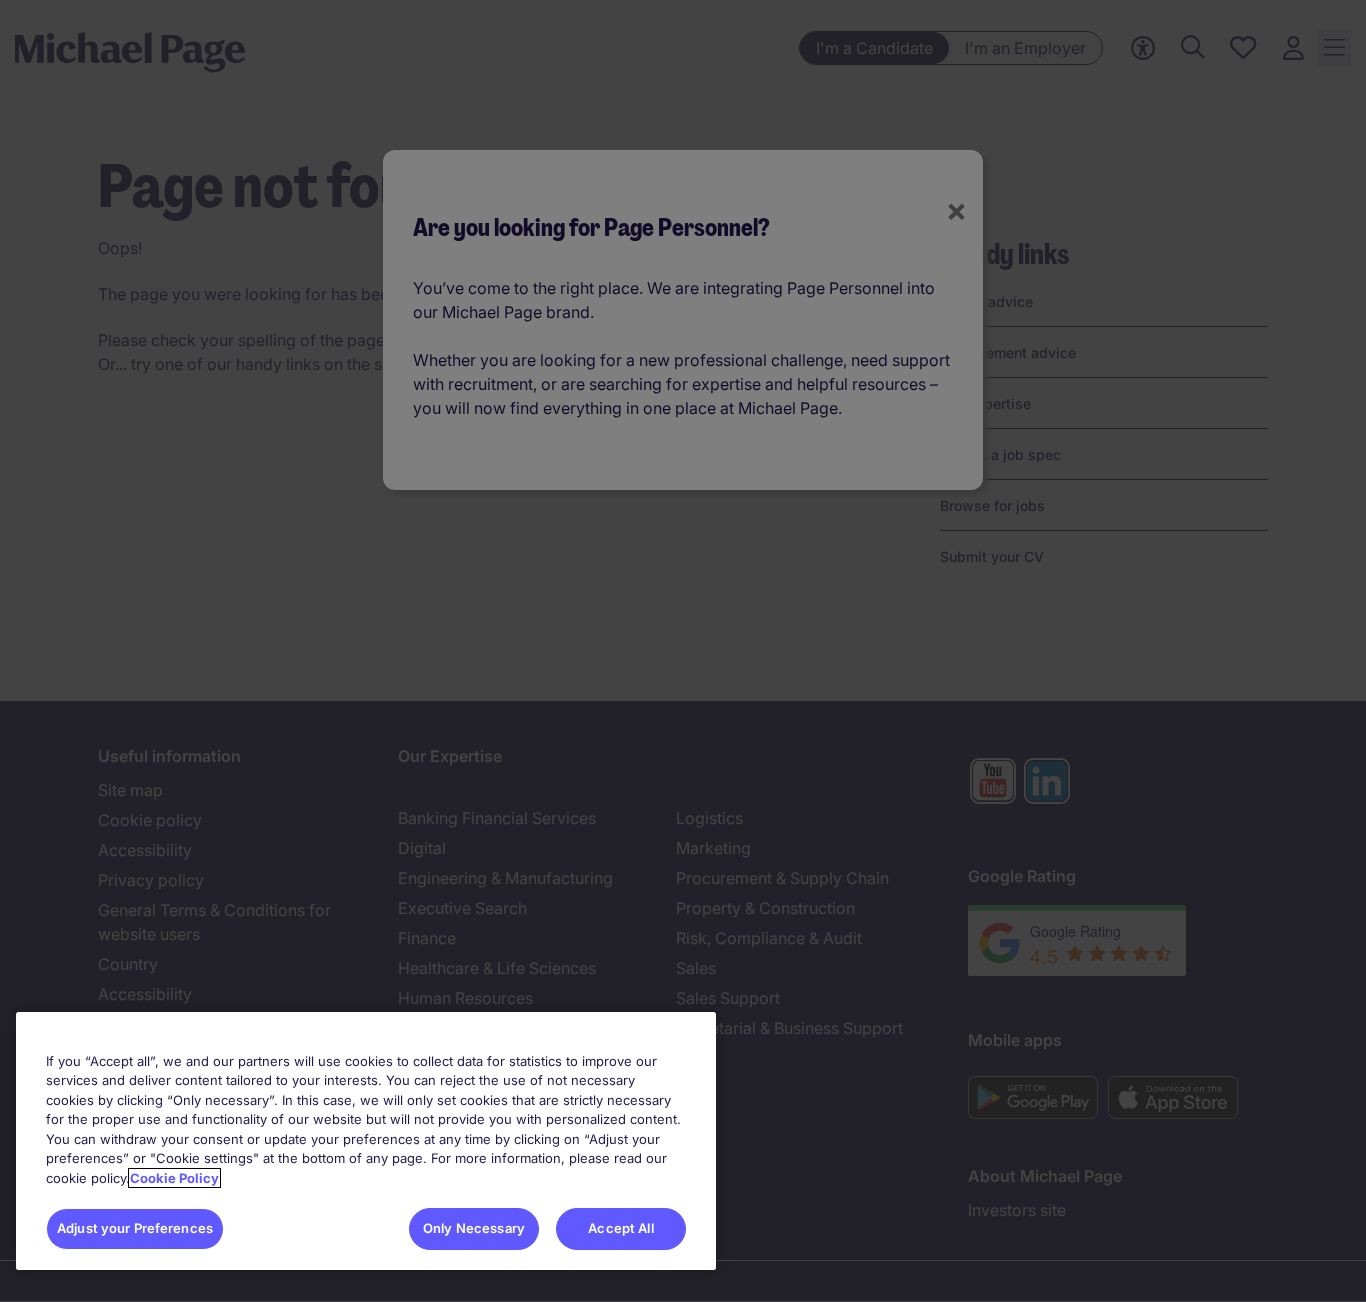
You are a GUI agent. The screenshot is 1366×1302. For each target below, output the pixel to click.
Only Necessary (474, 1228)
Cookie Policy (174, 1178)
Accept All (620, 1228)
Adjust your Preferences (135, 1228)
